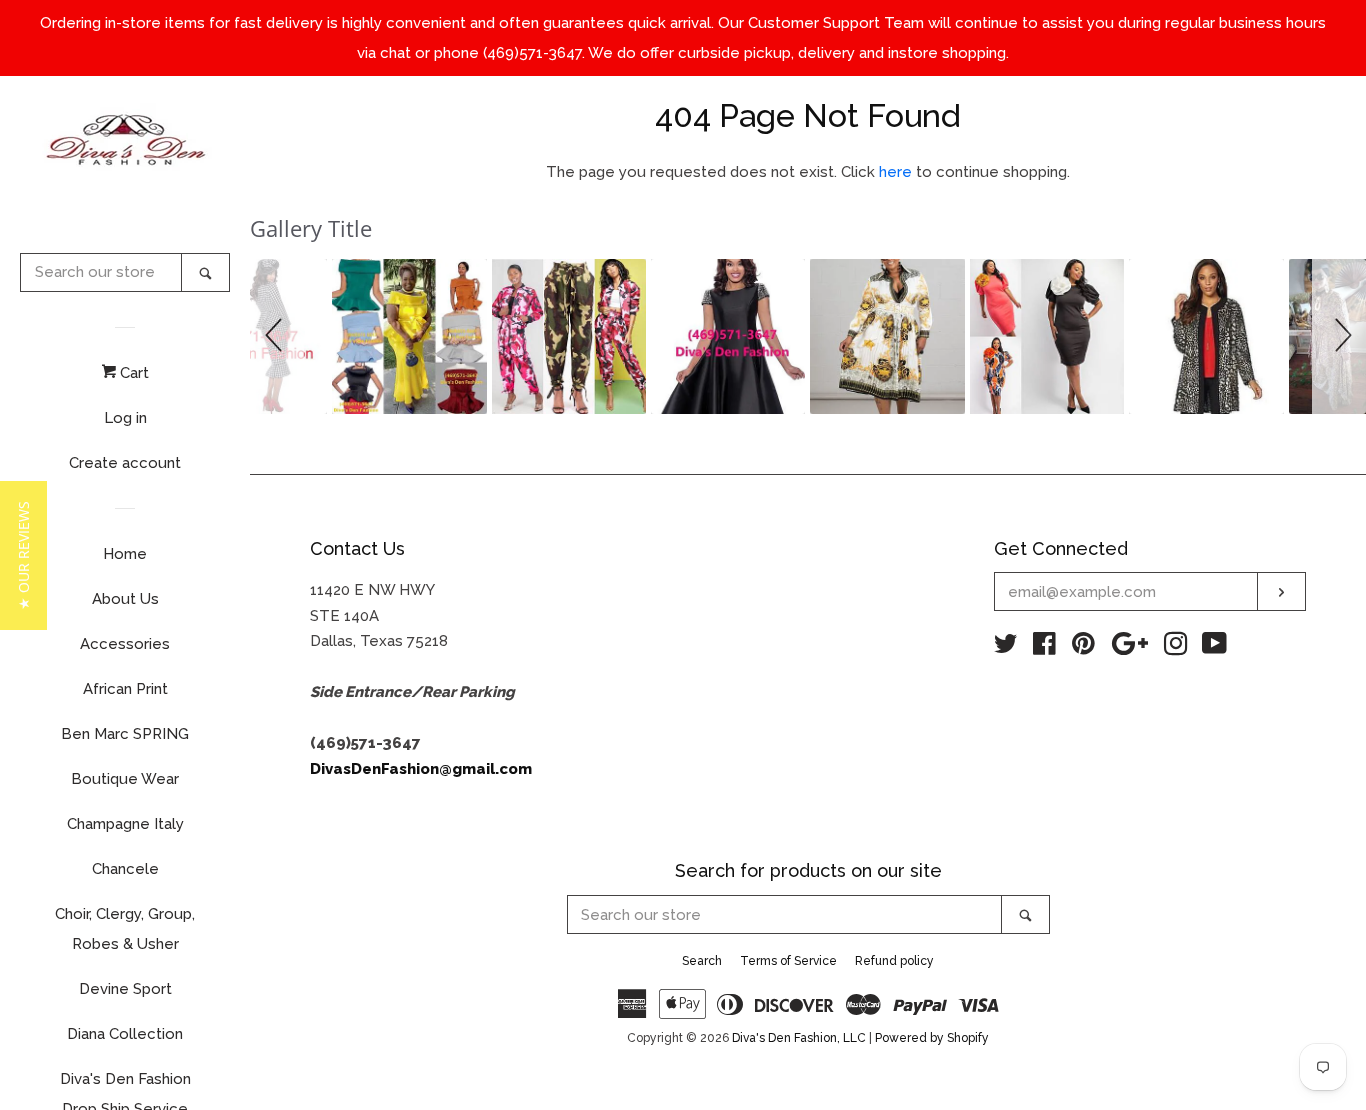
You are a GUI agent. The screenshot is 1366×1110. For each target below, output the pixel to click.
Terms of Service (788, 961)
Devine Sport (125, 989)
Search (702, 961)
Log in (125, 418)
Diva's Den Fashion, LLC (799, 1038)
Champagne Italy (125, 824)
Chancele (125, 869)
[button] (277, 336)
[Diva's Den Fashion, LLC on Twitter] (1006, 648)
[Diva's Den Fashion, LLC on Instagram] (1176, 648)
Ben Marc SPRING (125, 734)
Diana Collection (125, 1034)
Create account (125, 463)
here (895, 172)
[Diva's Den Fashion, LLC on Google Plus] (1130, 648)
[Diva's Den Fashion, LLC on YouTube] (1214, 648)
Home (125, 554)
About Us (125, 599)
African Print (125, 689)
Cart (132, 373)
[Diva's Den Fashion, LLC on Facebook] (1044, 648)
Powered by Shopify (932, 1038)
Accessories (125, 644)
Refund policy (894, 961)
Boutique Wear (125, 779)
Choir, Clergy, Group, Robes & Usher (125, 929)
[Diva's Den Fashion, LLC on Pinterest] (1083, 648)
